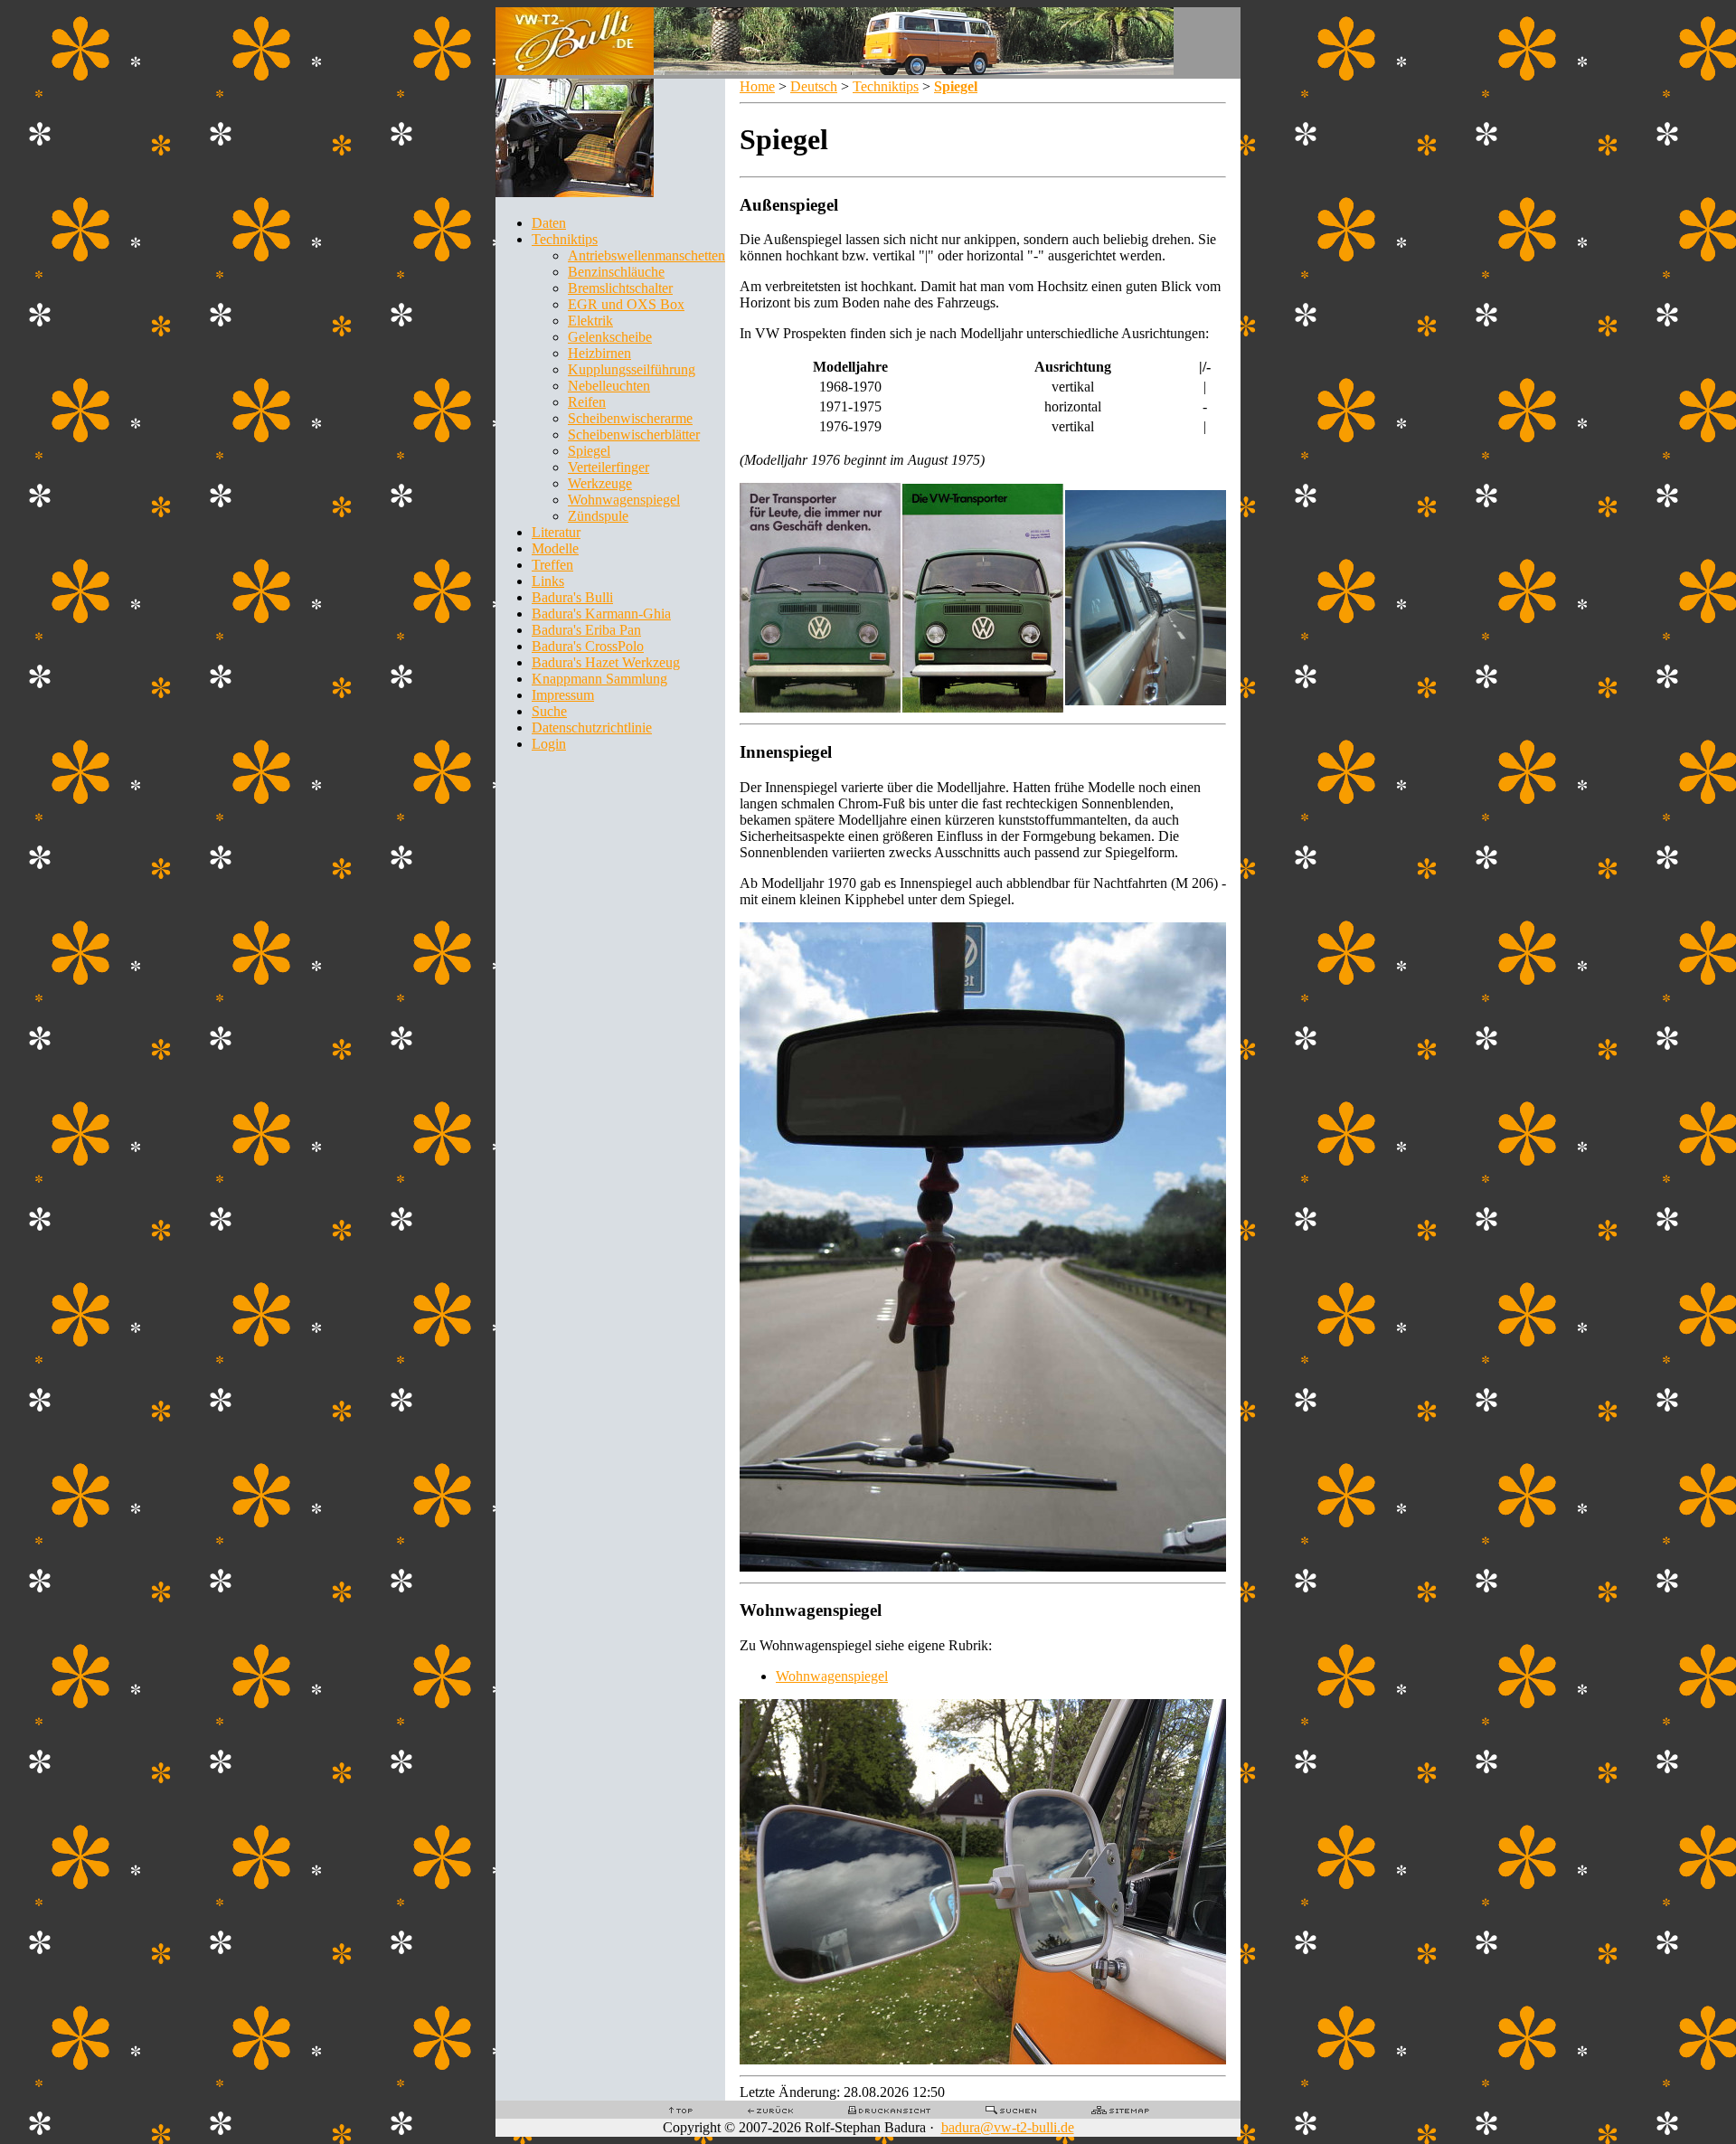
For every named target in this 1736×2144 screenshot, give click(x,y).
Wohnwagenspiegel (624, 500)
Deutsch (814, 86)
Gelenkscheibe (610, 337)
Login (549, 744)
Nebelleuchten (609, 386)
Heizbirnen (599, 353)
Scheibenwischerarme (630, 418)
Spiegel (589, 451)
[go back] (770, 2109)
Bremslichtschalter (620, 288)
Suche (549, 711)
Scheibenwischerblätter (634, 434)
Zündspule (598, 516)
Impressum (563, 695)
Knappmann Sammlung (599, 679)
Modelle (555, 548)
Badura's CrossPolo (588, 646)
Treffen (552, 565)
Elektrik (590, 321)
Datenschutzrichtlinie (592, 727)
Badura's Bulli (572, 597)
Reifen (587, 402)
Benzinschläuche (616, 272)
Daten (549, 223)
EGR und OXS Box (626, 304)
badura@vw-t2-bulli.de (1008, 2127)
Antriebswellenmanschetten (646, 255)
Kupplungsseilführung (632, 369)
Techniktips (565, 239)
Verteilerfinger (609, 467)
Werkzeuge (600, 483)
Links (548, 581)
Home (757, 86)
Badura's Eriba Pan (586, 630)
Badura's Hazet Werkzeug (606, 662)
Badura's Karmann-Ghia (601, 614)
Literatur (556, 532)
